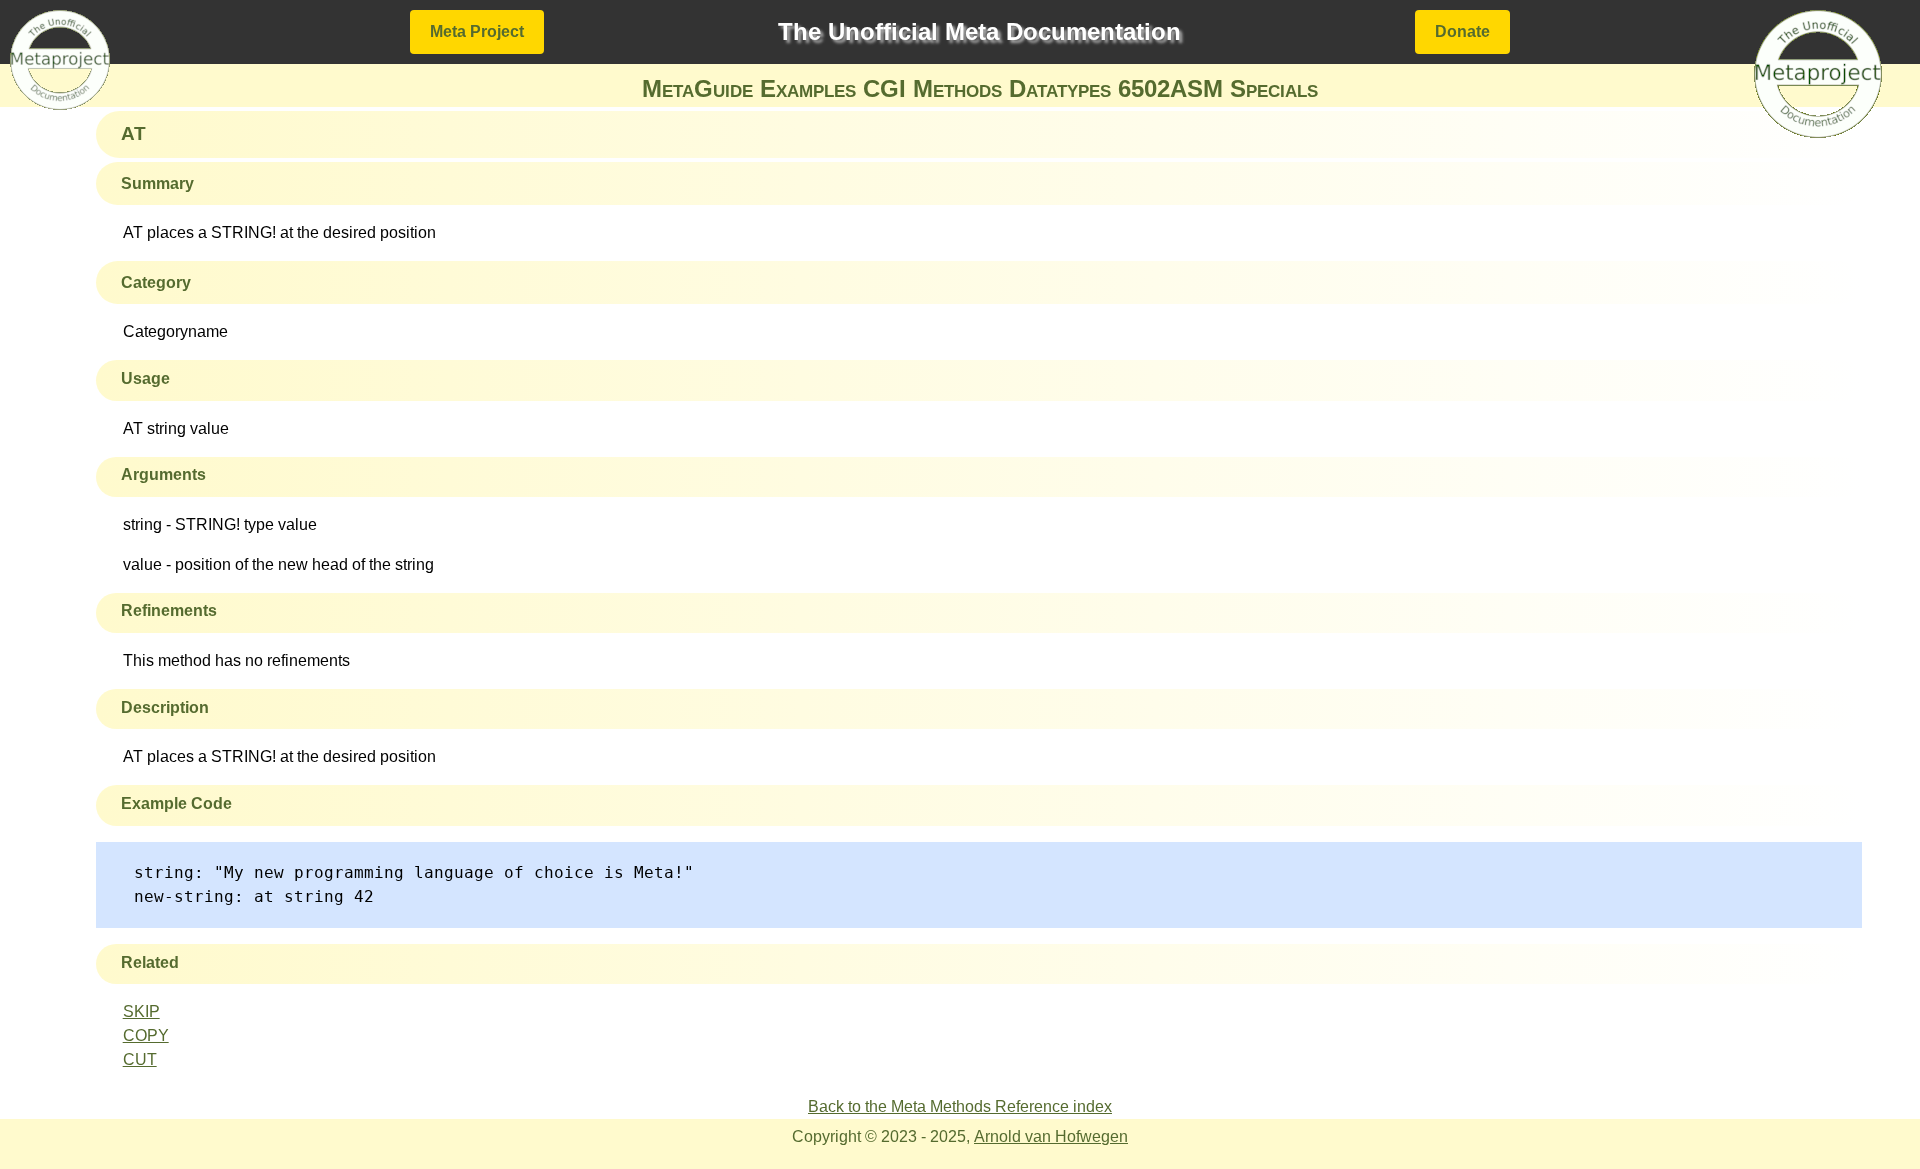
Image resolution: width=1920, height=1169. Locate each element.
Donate (1462, 31)
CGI (884, 88)
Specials (1274, 88)
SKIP (141, 1011)
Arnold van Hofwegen (1051, 1136)
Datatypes (1060, 88)
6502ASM (1170, 88)
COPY (146, 1035)
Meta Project (477, 31)
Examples (808, 88)
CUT (140, 1059)
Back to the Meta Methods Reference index (960, 1106)
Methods (957, 88)
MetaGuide (697, 88)
